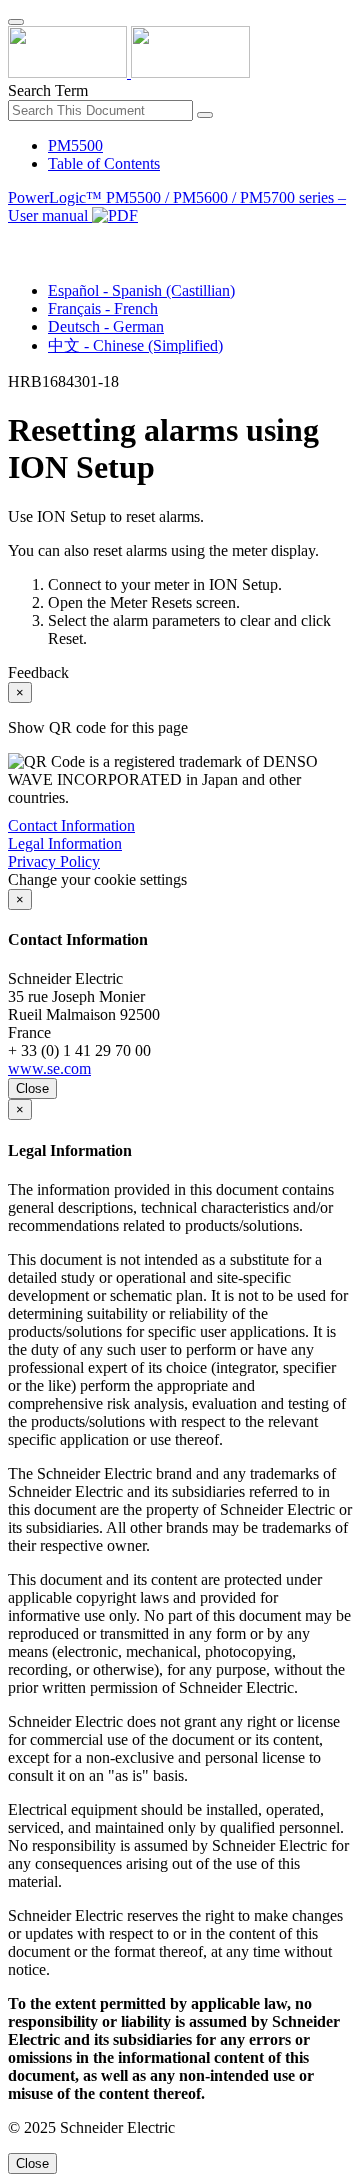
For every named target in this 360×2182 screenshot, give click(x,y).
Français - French (103, 308)
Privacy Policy (54, 861)
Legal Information (65, 843)
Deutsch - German (106, 326)
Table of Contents (104, 163)
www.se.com (49, 1068)
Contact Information (71, 825)
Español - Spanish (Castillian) (141, 290)
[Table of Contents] (16, 238)
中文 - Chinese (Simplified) (135, 345)
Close (32, 1088)
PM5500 (75, 145)
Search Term (48, 90)
